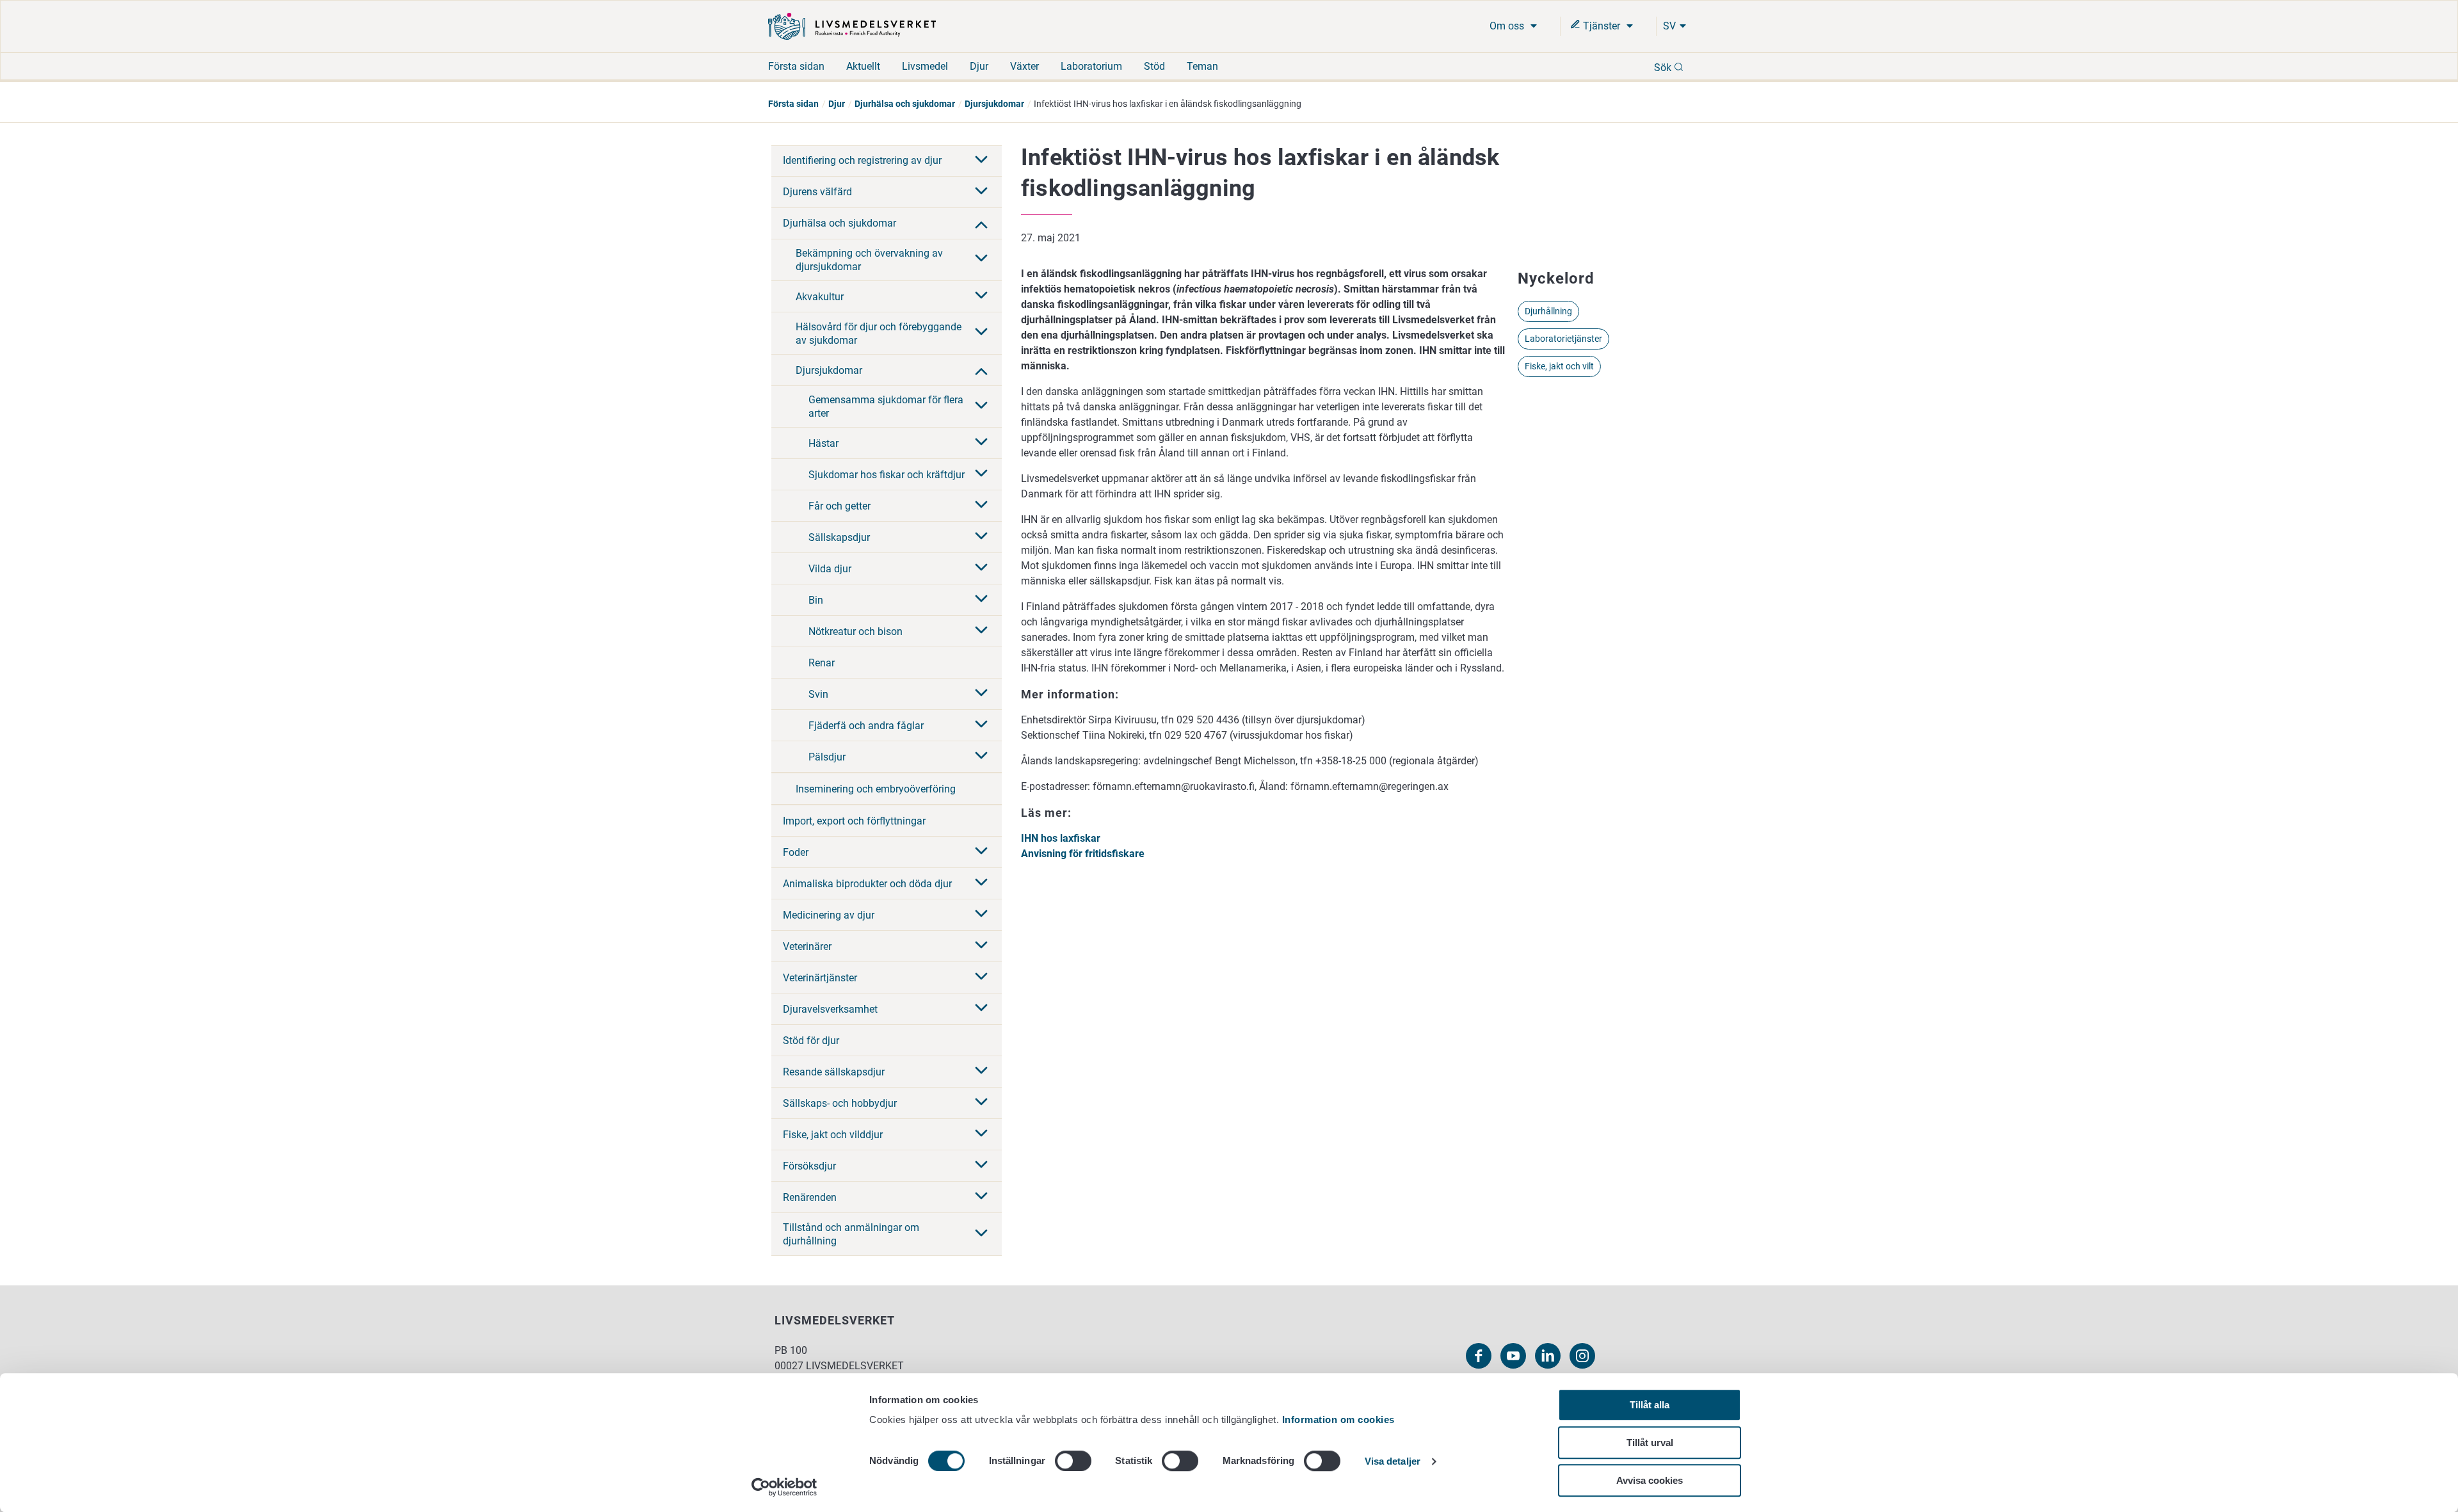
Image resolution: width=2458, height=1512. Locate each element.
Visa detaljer (1393, 1462)
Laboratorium (1091, 66)
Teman (1202, 66)
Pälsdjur (827, 757)
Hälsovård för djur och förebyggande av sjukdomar (879, 334)
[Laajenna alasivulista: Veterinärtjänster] (981, 977)
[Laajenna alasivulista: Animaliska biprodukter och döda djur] (981, 883)
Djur (979, 66)
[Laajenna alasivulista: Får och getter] (981, 506)
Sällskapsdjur (839, 537)
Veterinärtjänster (820, 978)
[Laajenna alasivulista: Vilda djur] (981, 568)
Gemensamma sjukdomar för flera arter (886, 406)
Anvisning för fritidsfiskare (1083, 854)
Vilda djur (830, 569)
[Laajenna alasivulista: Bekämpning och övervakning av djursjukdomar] (981, 259)
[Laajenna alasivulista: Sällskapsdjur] (981, 537)
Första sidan (796, 66)
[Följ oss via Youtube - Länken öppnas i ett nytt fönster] (1513, 1356)
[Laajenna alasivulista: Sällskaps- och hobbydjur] (981, 1103)
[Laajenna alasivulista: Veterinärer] (981, 946)
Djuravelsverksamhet (830, 1009)
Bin (816, 600)
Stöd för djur (811, 1041)
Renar (822, 663)
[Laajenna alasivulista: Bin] (981, 600)
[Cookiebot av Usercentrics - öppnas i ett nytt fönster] (784, 1487)
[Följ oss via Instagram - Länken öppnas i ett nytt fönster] (1582, 1356)
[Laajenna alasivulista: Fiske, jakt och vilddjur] (981, 1134)
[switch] (1073, 1461)
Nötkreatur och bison (855, 631)
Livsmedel (925, 66)
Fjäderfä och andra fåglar (866, 726)
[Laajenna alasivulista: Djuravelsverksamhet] (981, 1009)
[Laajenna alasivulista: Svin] (981, 694)
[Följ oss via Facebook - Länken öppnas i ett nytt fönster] (1479, 1356)
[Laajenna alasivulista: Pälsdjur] (981, 757)
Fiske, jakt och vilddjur (833, 1135)
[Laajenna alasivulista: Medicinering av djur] (981, 915)
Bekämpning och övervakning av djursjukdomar (869, 260)
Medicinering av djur (829, 915)
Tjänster (1602, 26)
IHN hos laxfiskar (1061, 838)
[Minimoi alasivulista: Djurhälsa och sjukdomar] (981, 223)
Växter (1024, 66)
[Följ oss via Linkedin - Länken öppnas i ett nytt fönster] (1548, 1356)
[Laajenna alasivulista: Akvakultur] (981, 296)
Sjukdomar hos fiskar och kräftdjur (887, 475)
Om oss (1508, 26)
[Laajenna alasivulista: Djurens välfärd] (981, 192)
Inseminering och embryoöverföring (876, 789)
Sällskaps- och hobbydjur (840, 1103)
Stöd (1154, 66)
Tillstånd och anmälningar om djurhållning (851, 1234)
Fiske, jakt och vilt (1559, 366)
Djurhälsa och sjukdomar (905, 104)
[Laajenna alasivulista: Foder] (981, 852)
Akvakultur (820, 297)
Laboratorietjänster (1563, 339)
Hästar (823, 443)
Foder (796, 852)
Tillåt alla (1650, 1405)
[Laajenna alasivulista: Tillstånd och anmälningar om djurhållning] (981, 1234)
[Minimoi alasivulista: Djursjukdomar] (981, 370)
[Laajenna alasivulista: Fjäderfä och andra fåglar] (981, 725)
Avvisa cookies (1650, 1480)
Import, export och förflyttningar (854, 821)
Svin (818, 694)
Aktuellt (863, 66)
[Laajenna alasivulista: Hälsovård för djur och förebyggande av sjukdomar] (981, 333)
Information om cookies (1338, 1420)
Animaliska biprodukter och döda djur (867, 884)
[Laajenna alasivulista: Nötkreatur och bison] (981, 631)
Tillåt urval (1650, 1443)
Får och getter (839, 506)
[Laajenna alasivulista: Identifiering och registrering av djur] (981, 161)
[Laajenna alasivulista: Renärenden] (981, 1197)
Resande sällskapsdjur (834, 1072)
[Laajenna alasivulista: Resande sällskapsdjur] (981, 1072)
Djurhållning (1548, 311)
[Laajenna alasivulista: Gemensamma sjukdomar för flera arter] (981, 406)
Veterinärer (807, 946)
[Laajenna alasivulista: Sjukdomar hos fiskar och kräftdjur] (981, 474)
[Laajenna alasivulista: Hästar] (981, 443)
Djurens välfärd (817, 192)
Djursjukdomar (994, 104)
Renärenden (810, 1197)
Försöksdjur (809, 1166)
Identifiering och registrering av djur (862, 160)
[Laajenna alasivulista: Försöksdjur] (981, 1166)
